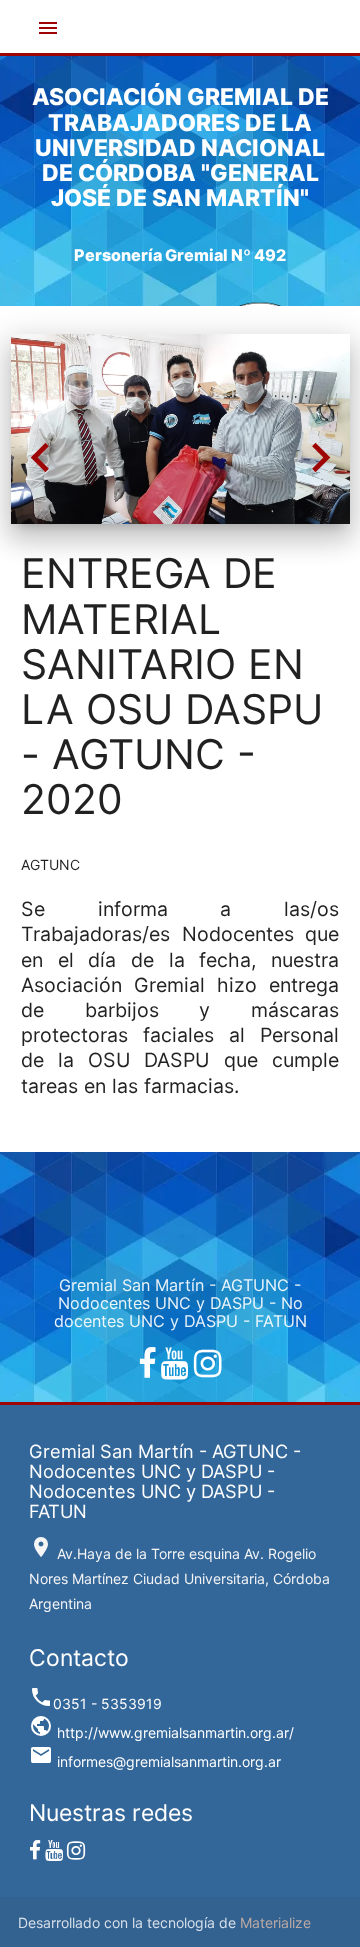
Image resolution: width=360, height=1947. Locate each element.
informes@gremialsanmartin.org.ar (155, 1761)
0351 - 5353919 (95, 1703)
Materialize (275, 1922)
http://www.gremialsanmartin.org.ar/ (161, 1732)
